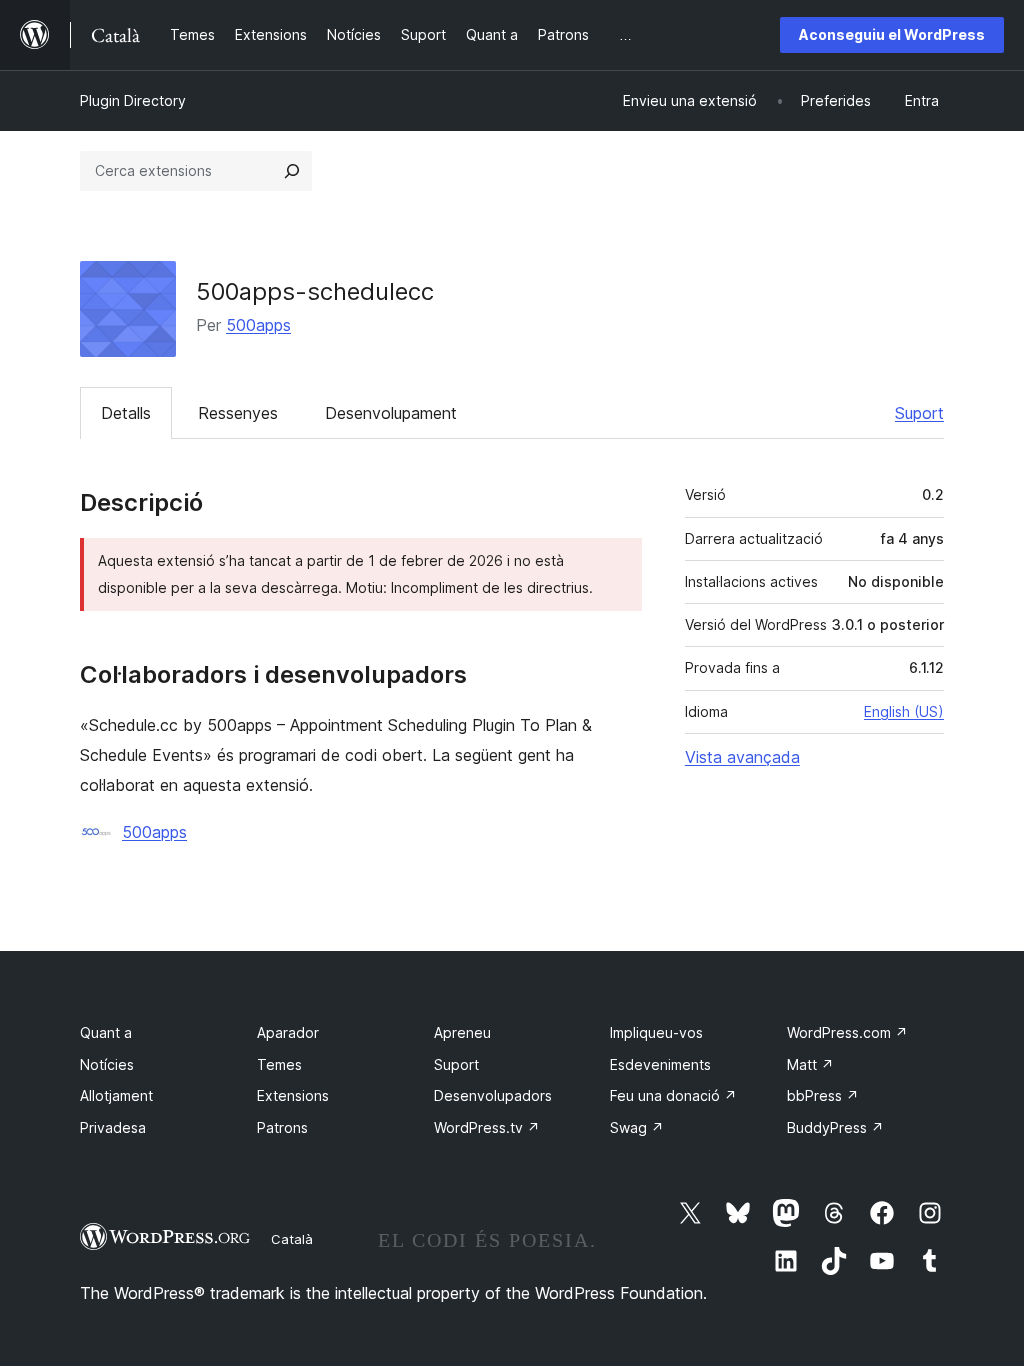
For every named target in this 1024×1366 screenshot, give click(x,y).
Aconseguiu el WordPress (892, 34)
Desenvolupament (391, 413)
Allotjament (116, 1095)
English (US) (904, 711)
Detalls (126, 413)
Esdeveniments (660, 1064)
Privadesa (113, 1127)
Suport (919, 413)
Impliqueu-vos (656, 1032)
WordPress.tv (487, 1127)
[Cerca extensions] (292, 171)
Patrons (282, 1127)
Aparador (288, 1032)
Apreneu (462, 1032)
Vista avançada (742, 757)
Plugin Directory (133, 100)
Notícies (107, 1064)
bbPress (823, 1095)
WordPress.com (847, 1032)
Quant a (106, 1032)
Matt (810, 1064)
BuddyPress (835, 1127)
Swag (637, 1127)
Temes (279, 1064)
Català (292, 1239)
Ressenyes (238, 413)
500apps (258, 325)
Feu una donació (673, 1095)
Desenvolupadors (493, 1095)
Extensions (293, 1095)
